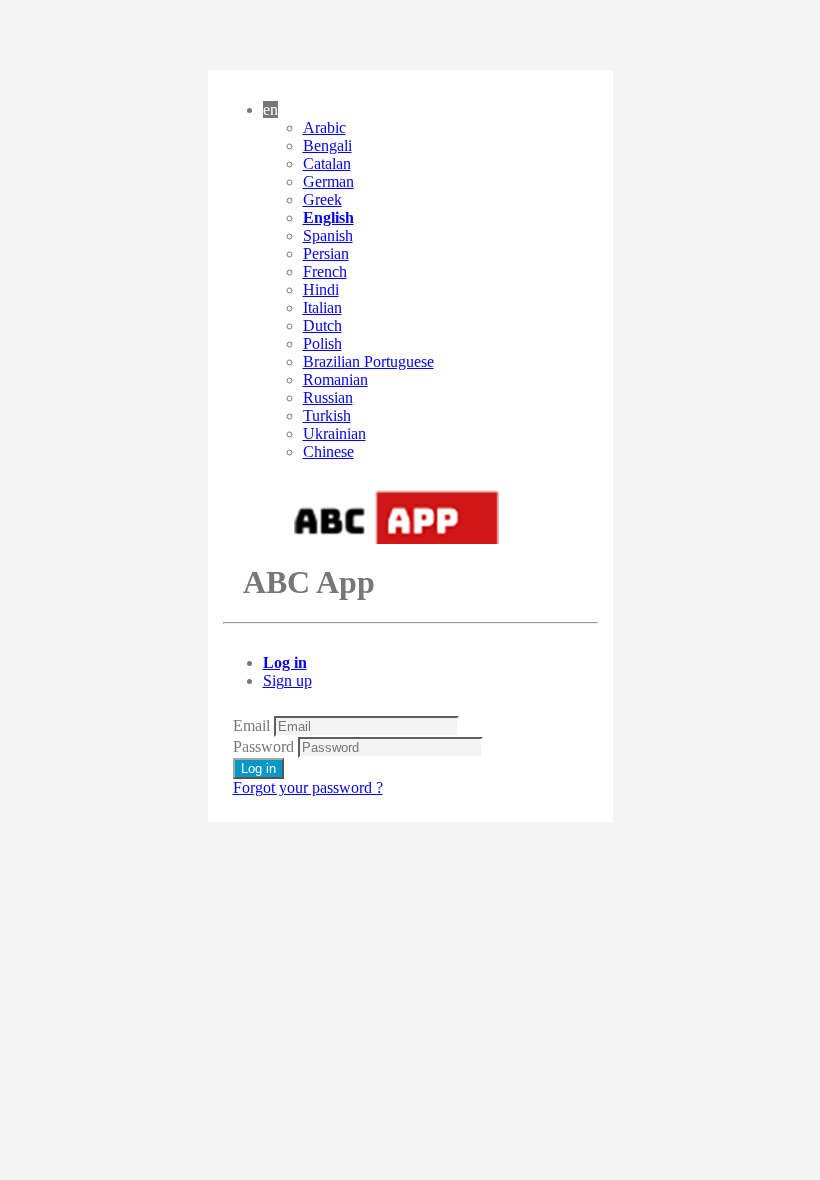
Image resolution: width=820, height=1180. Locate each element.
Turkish (327, 415)
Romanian (335, 379)
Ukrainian (334, 433)
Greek (322, 199)
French (325, 271)
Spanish (328, 235)
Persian (326, 253)
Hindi (321, 289)
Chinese (328, 451)
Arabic (324, 127)
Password (263, 746)
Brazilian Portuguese (368, 361)
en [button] (270, 109)
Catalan (327, 163)
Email (251, 725)
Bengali (327, 145)
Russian (328, 397)
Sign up (287, 680)
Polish (322, 343)
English (328, 217)
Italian (322, 307)
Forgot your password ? (308, 787)
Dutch (322, 325)
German (328, 181)
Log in (285, 662)
